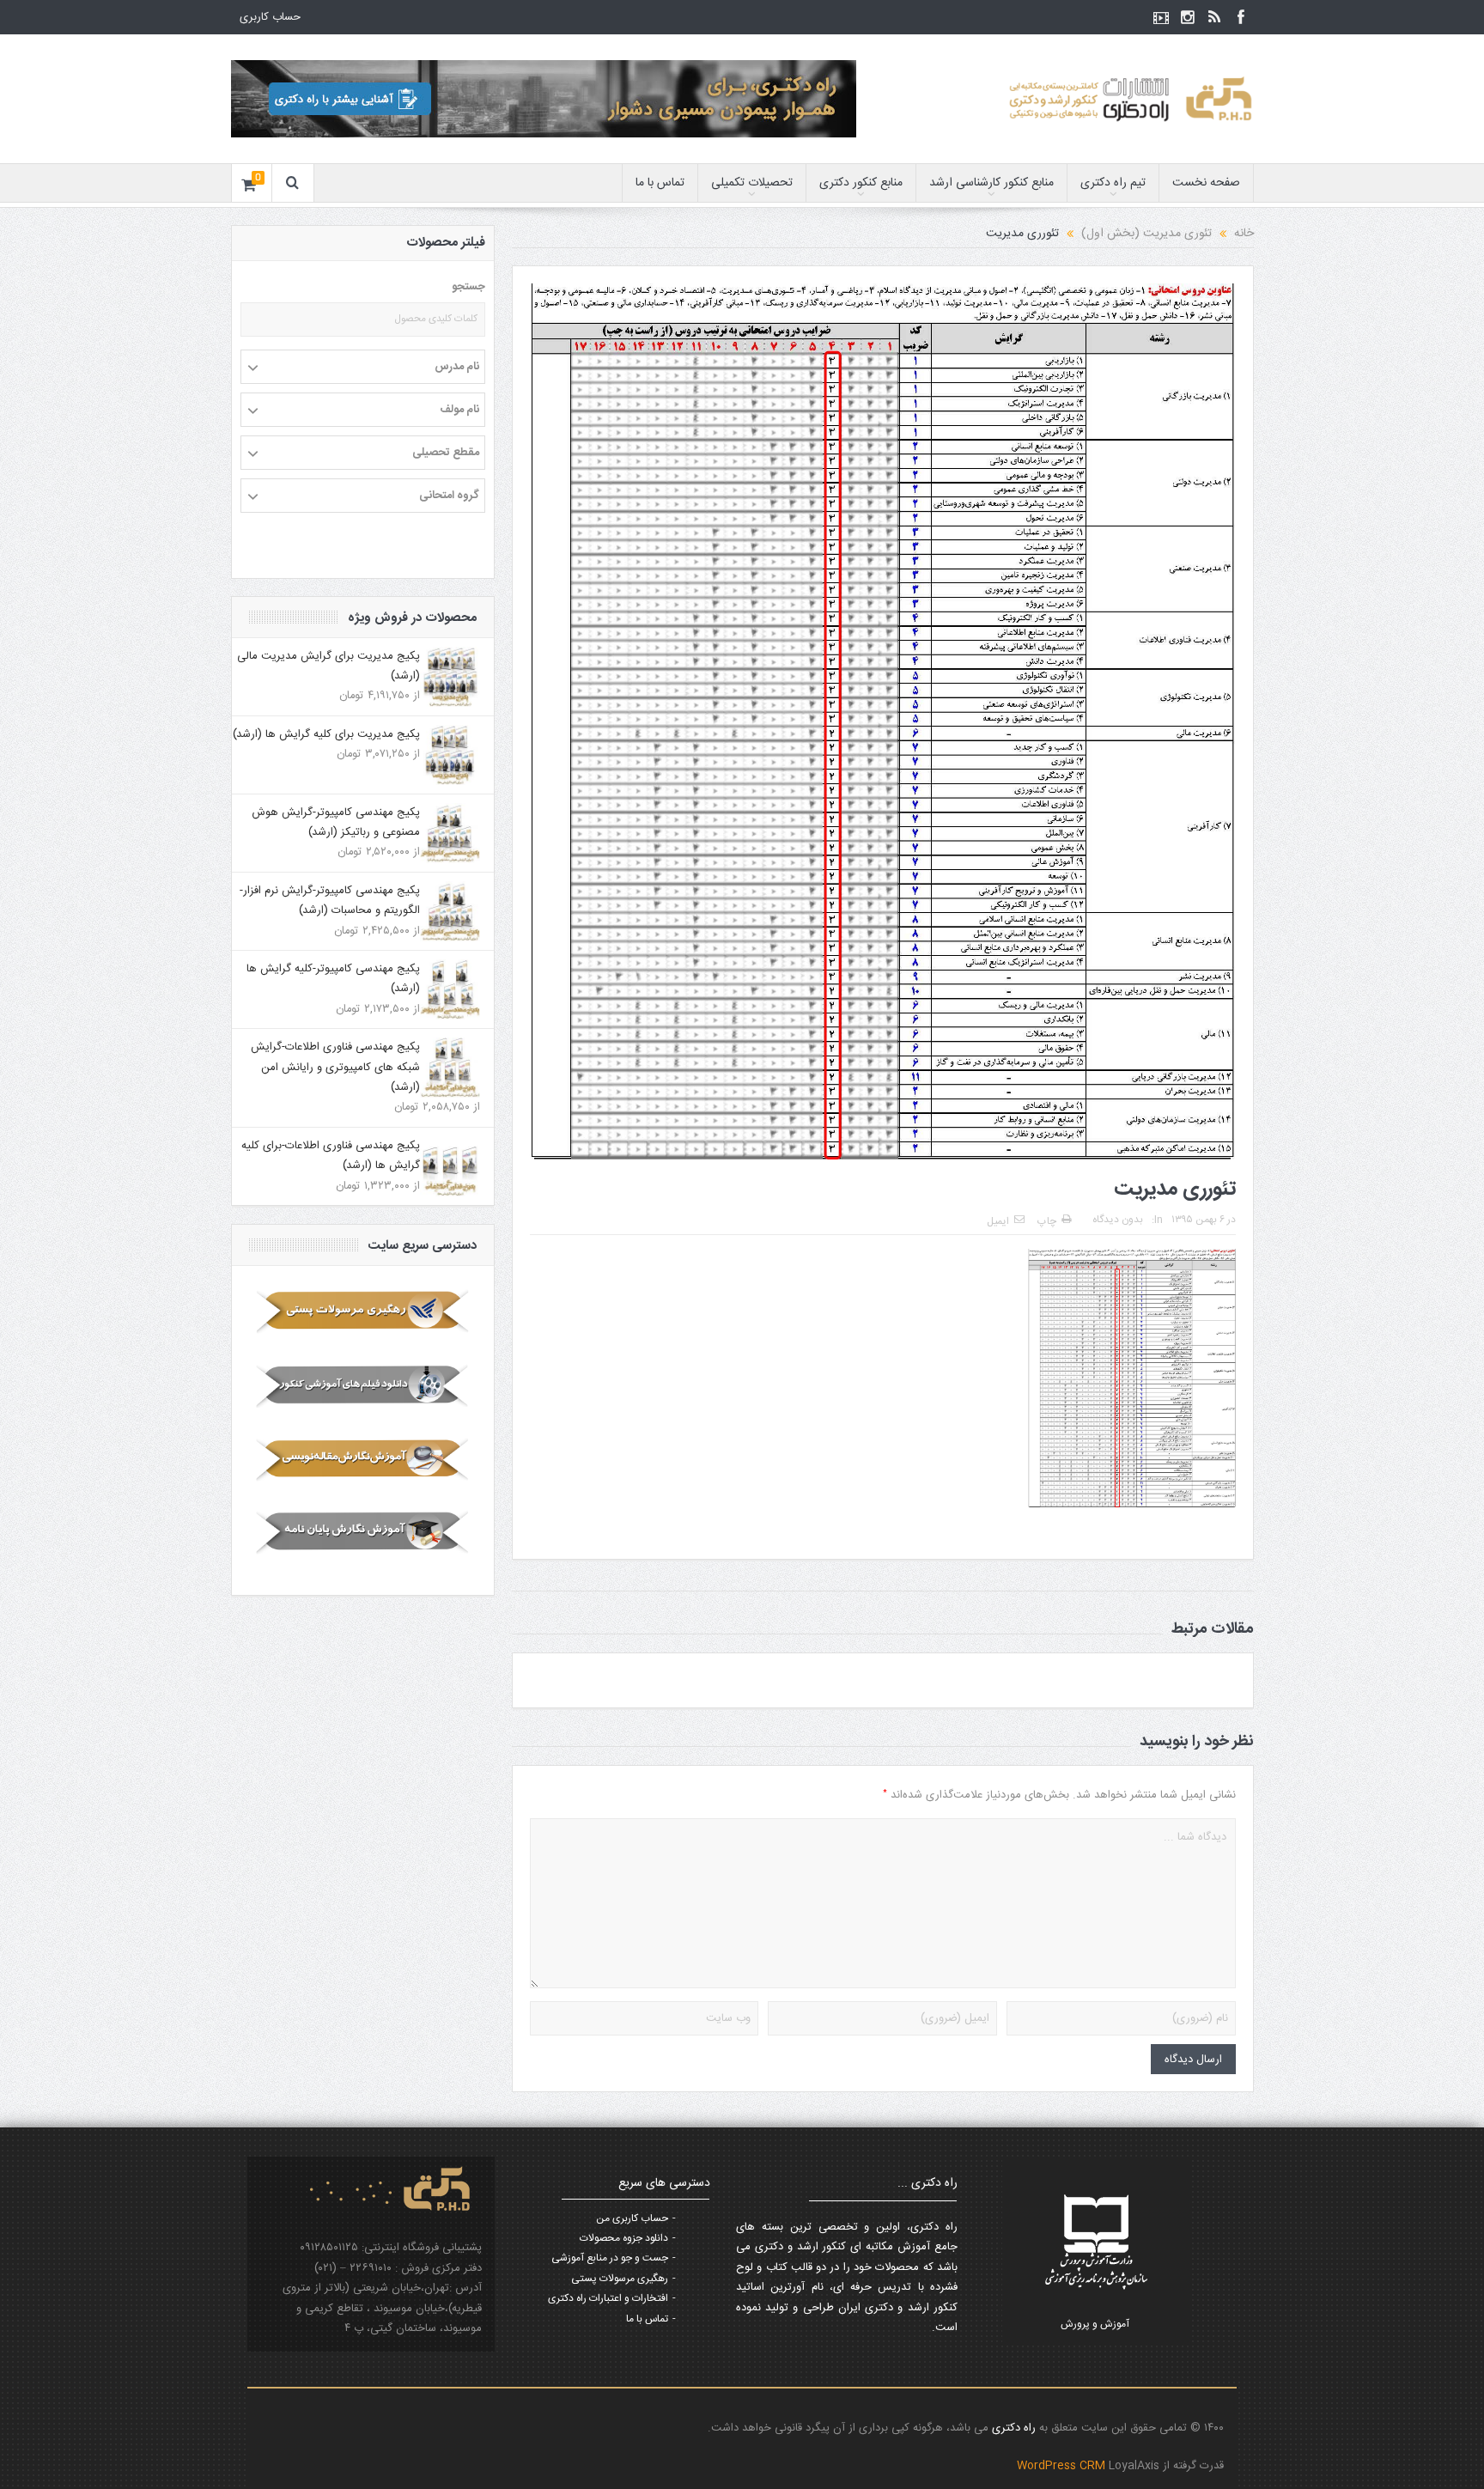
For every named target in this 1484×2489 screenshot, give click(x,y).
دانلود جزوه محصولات (624, 2238)
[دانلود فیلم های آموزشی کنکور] (363, 1385)
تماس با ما (660, 183)
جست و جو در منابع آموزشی (610, 2258)
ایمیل (998, 1221)
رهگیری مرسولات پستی (620, 2279)
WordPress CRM (1063, 2466)
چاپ (1047, 1221)
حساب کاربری (270, 17)
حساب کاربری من (632, 2218)
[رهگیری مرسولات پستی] (363, 1311)
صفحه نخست (1206, 183)
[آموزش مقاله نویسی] (363, 1459)
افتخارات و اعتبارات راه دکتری (608, 2298)
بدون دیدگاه (1118, 1220)
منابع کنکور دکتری (861, 183)
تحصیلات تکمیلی (752, 183)
